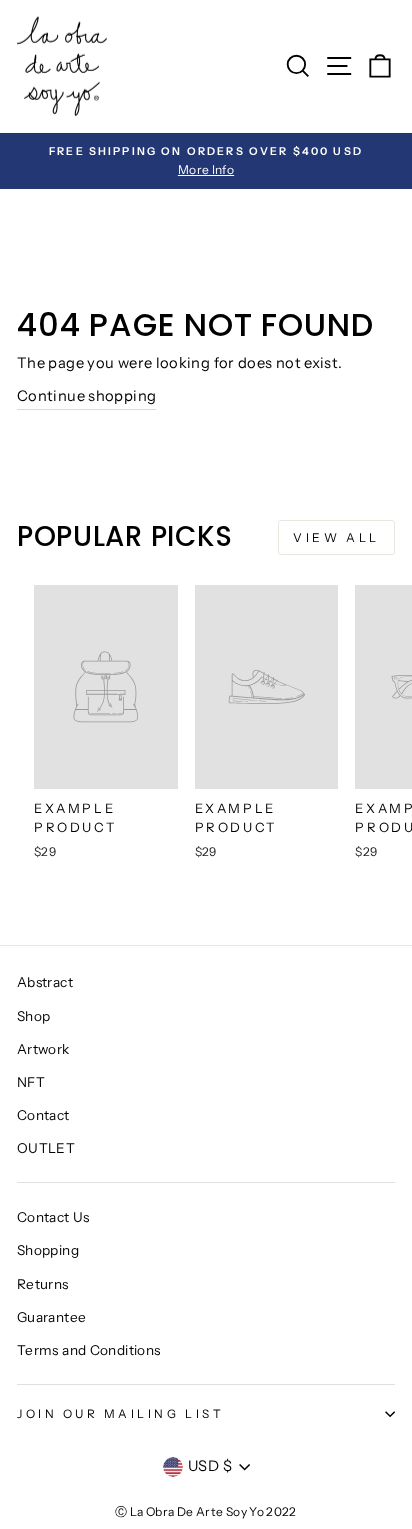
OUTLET (46, 1148)
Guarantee (51, 1317)
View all (336, 537)
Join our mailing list (120, 1414)
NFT (31, 1082)
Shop (33, 1016)
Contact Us (53, 1217)
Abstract (45, 982)
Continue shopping (86, 396)
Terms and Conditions (88, 1350)
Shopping (48, 1250)
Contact (43, 1115)
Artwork (43, 1049)
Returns (43, 1284)
